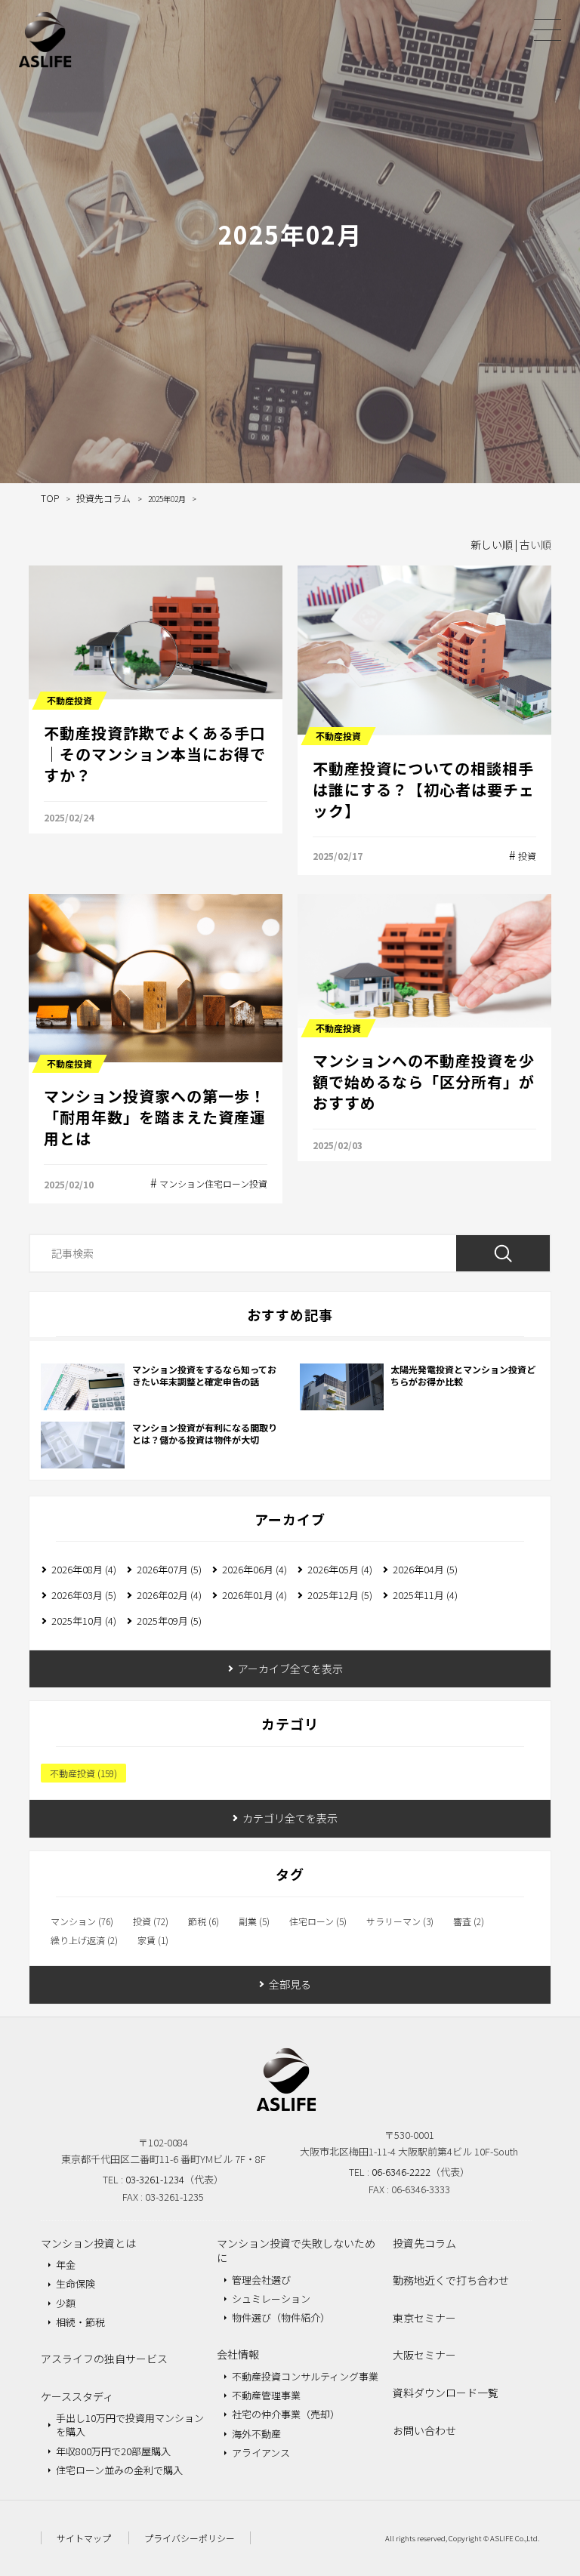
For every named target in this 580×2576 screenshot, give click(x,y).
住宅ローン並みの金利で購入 (119, 2470)
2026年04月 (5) (425, 1569)
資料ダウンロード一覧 (446, 2393)
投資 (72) (151, 1921)
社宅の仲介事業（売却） (286, 2414)
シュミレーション (271, 2299)
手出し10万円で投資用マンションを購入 (130, 2425)
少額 (66, 2303)
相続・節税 (80, 2322)
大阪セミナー (424, 2355)
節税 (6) (204, 1921)
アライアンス (261, 2453)
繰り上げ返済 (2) (84, 1940)
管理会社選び (261, 2280)
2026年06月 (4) (255, 1569)
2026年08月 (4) (84, 1569)
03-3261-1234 (155, 2179)
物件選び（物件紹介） (281, 2317)
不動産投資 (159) (83, 1773)
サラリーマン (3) (400, 1921)
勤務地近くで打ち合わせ (451, 2280)
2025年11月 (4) (425, 1595)
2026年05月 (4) (340, 1569)
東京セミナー (424, 2318)
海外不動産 (256, 2434)
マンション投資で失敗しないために (296, 2251)
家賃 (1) (153, 1940)
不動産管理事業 (266, 2395)
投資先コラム (424, 2243)
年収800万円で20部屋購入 (113, 2451)
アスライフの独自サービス (104, 2359)
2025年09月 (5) (169, 1621)
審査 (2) (469, 1921)
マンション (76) (82, 1921)
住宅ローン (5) (318, 1921)
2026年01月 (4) (255, 1595)
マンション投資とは (88, 2243)
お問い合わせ (424, 2430)
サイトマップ (84, 2538)
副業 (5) (254, 1921)
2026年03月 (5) (84, 1595)
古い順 (535, 544)
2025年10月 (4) (84, 1621)
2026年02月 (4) (169, 1595)
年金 (66, 2265)
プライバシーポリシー (190, 2538)
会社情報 (238, 2354)
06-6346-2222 (401, 2172)
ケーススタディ (77, 2396)
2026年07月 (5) (169, 1569)
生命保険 (76, 2283)
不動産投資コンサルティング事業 (305, 2376)
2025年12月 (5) (340, 1595)
